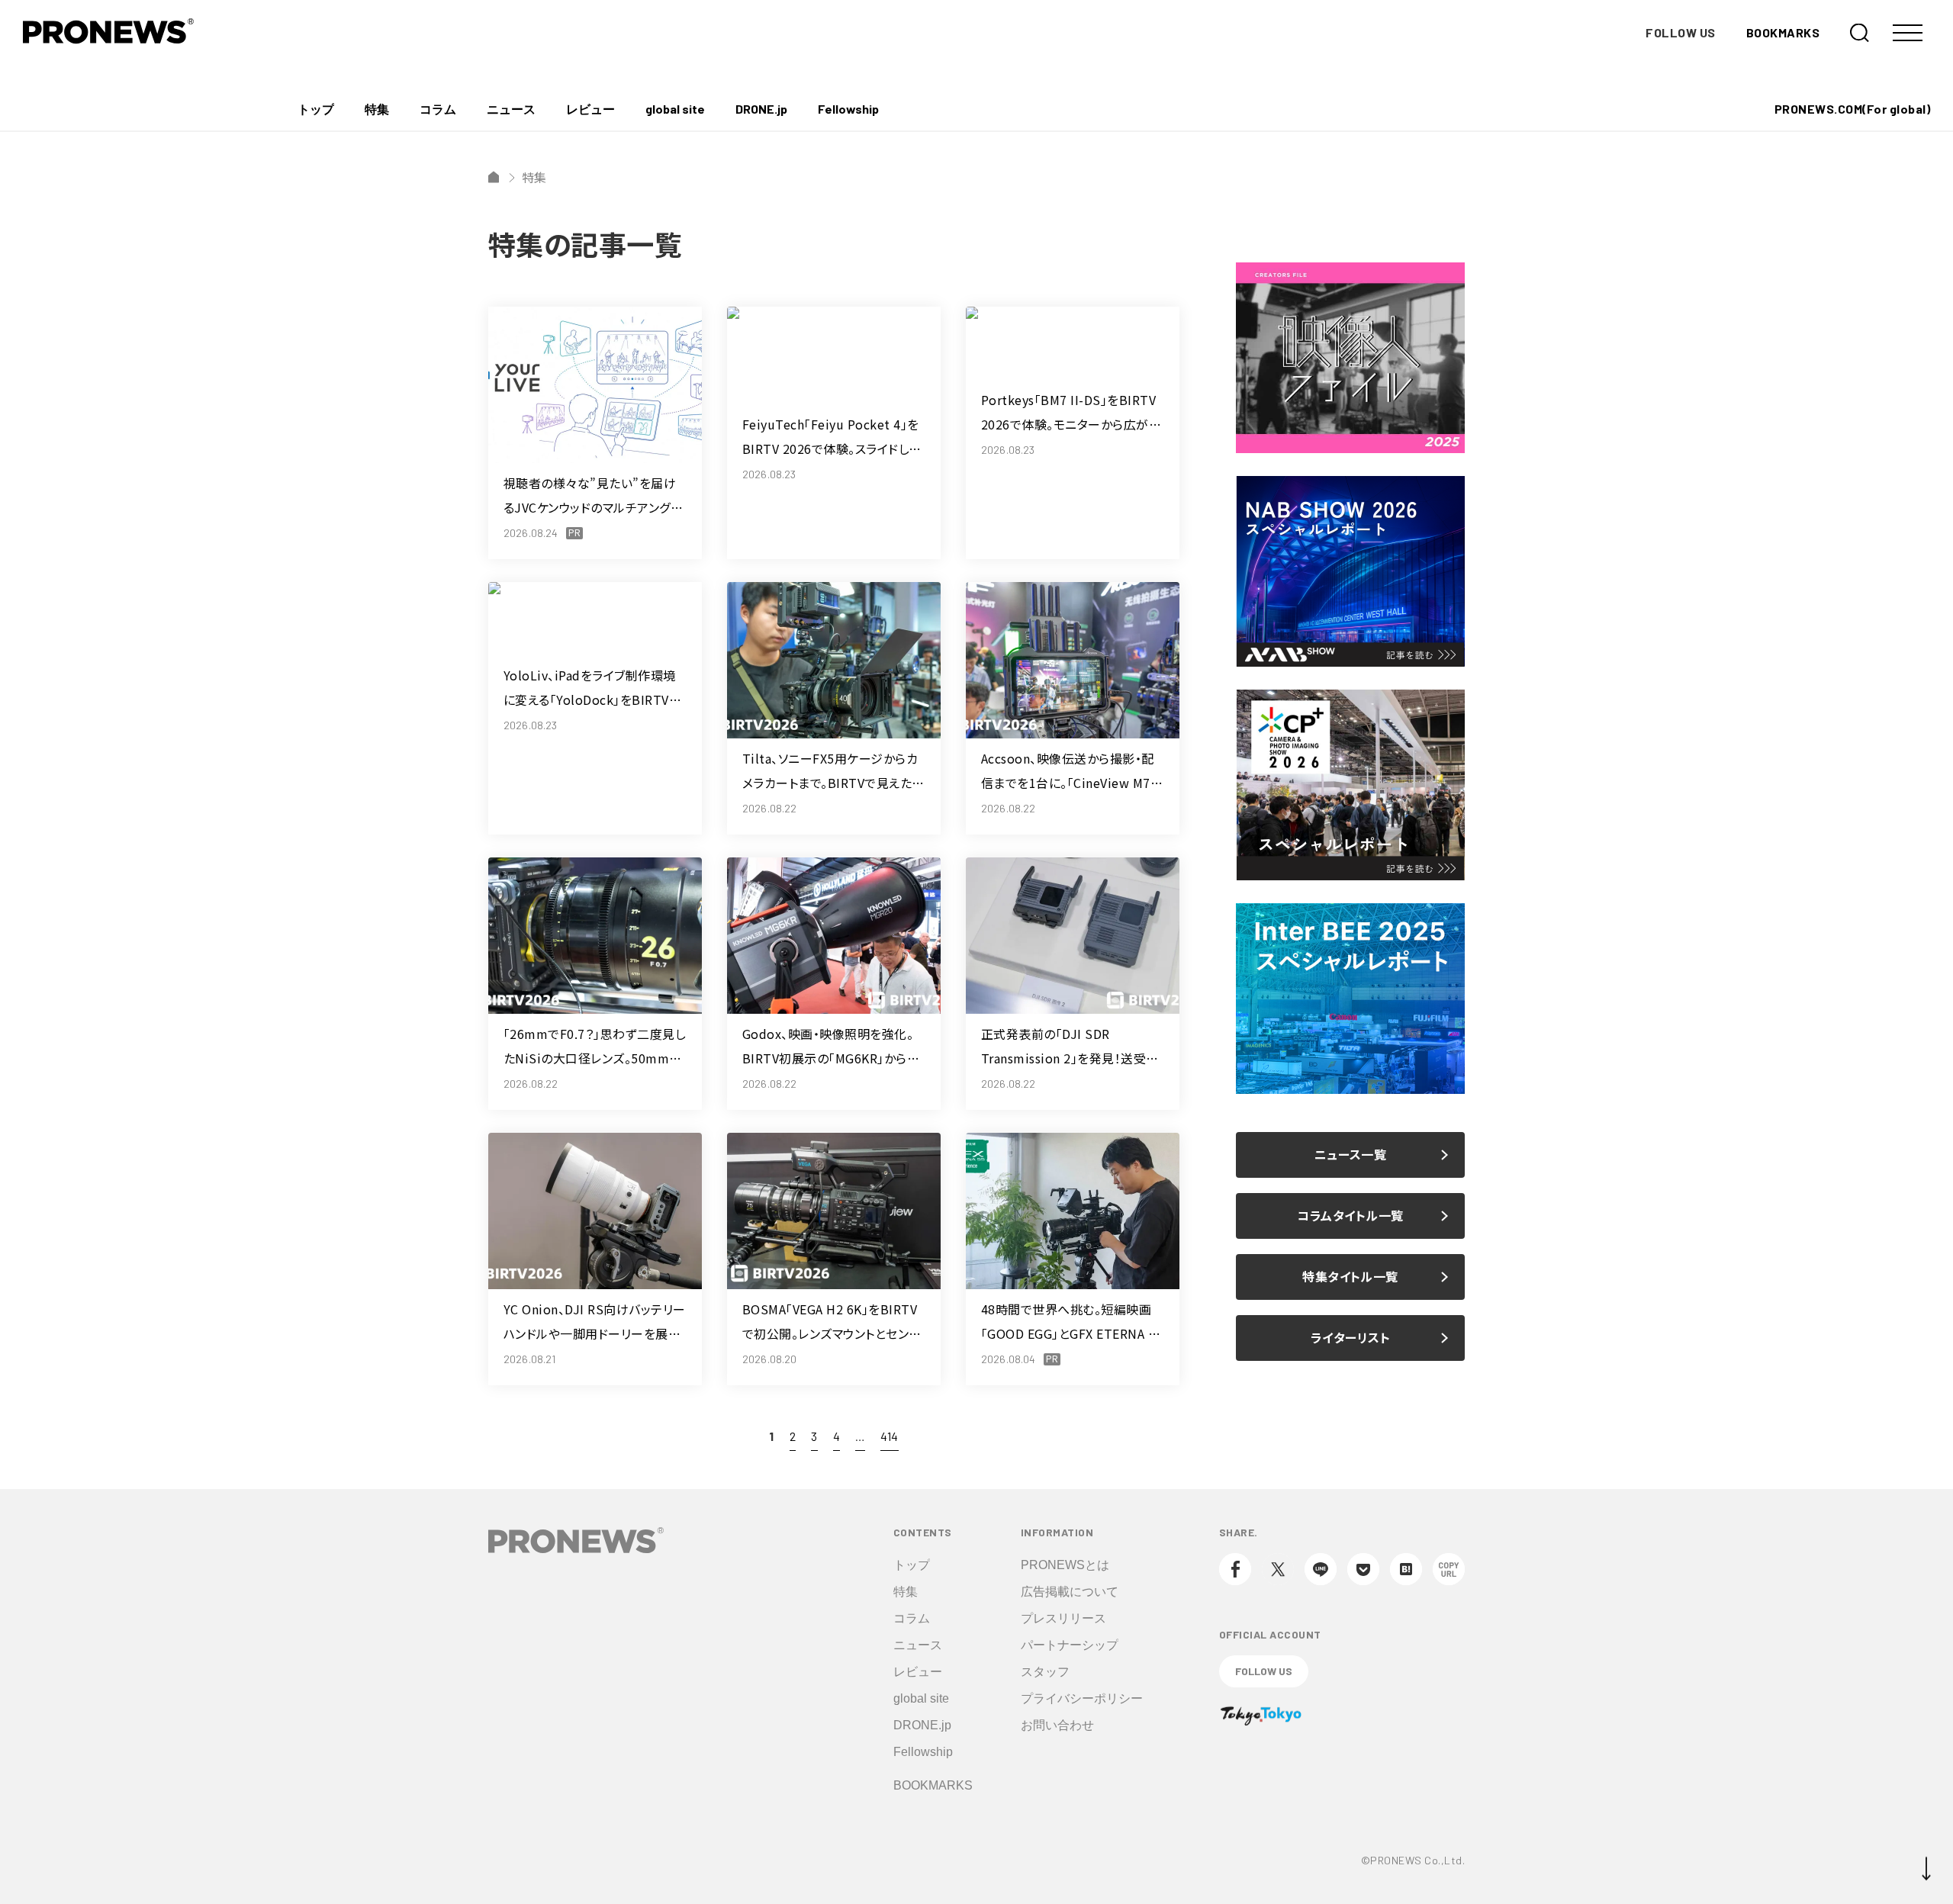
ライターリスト (1350, 1338)
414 (889, 1436)
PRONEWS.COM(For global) (1852, 109)
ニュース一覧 (1351, 1155)
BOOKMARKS (1783, 32)
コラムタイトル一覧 (1350, 1216)
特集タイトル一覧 (1350, 1277)
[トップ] (494, 177)
